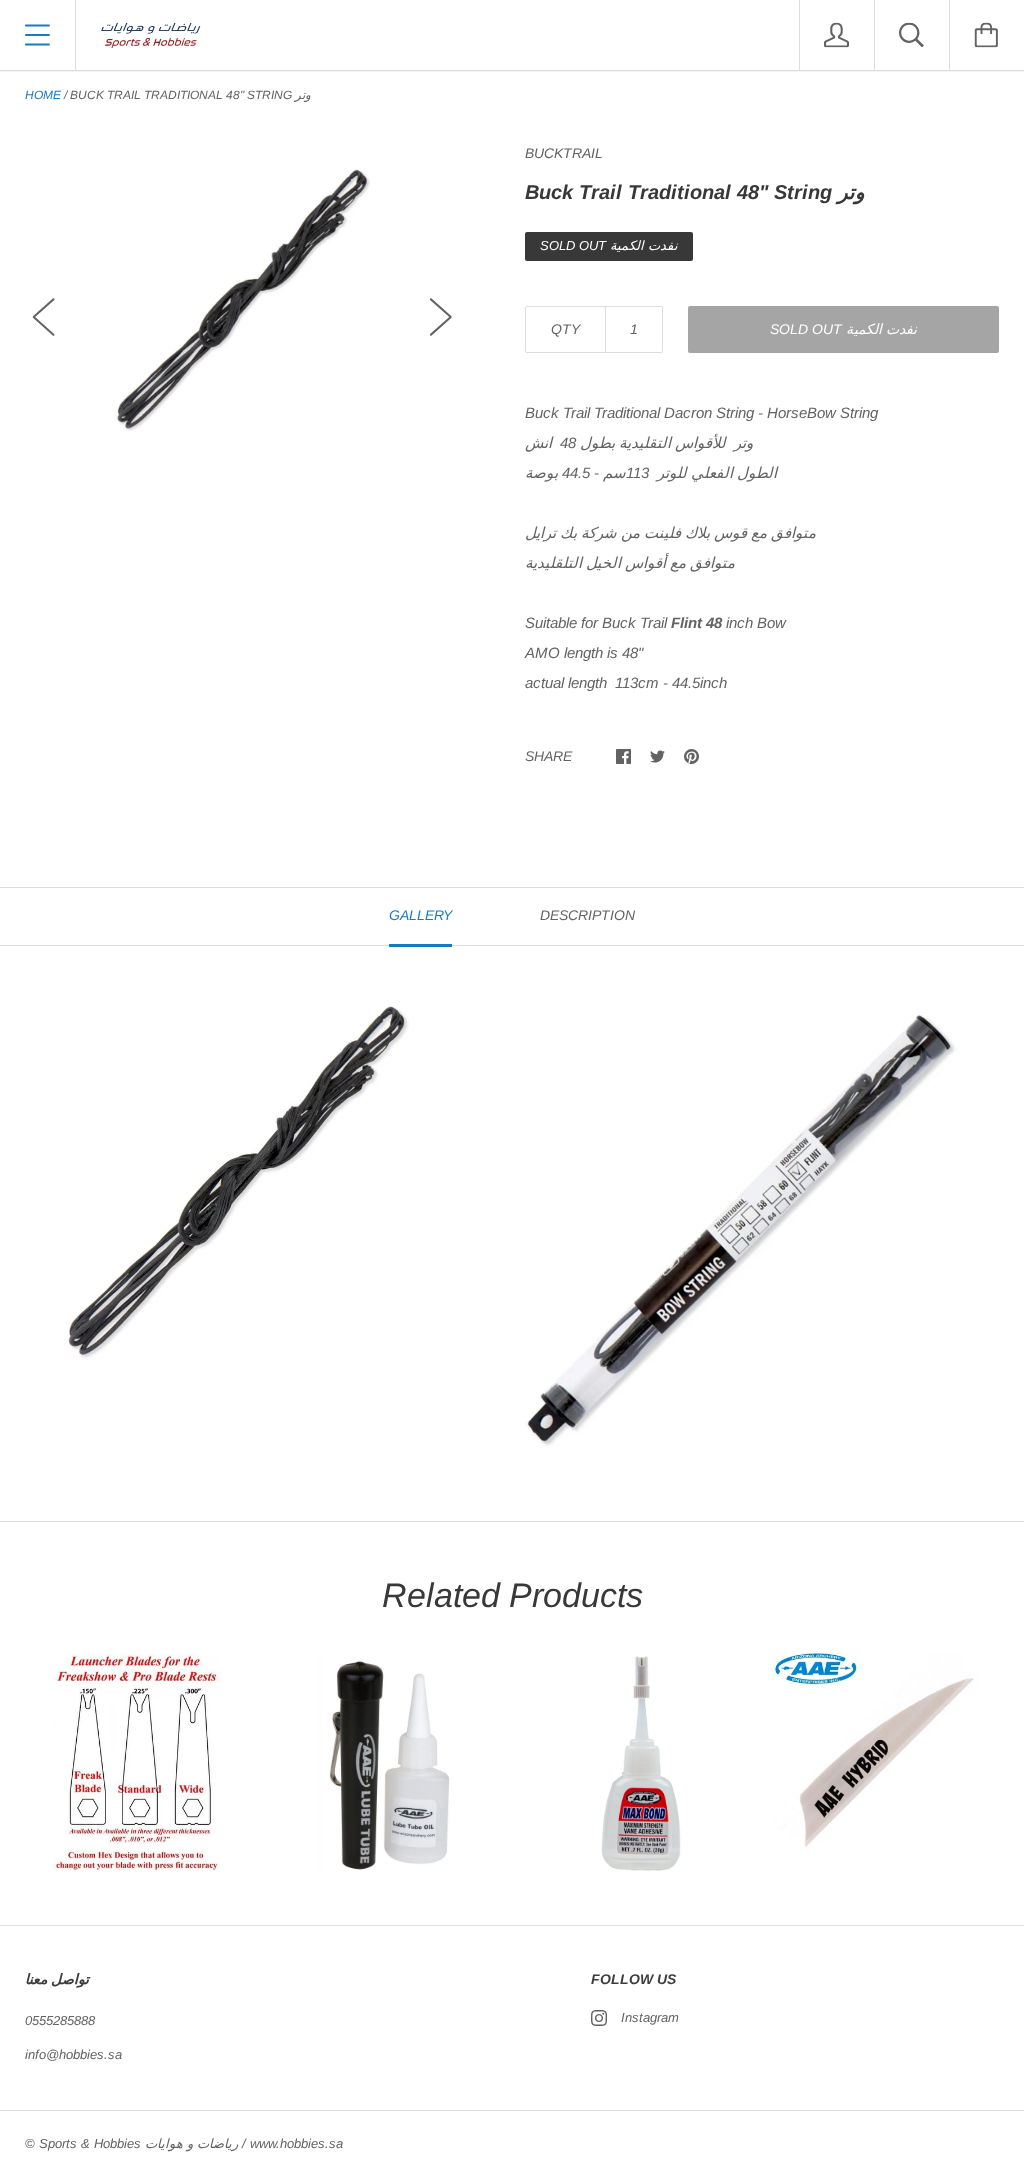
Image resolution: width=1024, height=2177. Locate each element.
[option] (242, 299)
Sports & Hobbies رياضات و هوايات (138, 2143)
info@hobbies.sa (73, 2054)
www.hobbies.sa (296, 2143)
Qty (565, 329)
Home (43, 95)
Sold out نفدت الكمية (843, 329)
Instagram (650, 2017)
